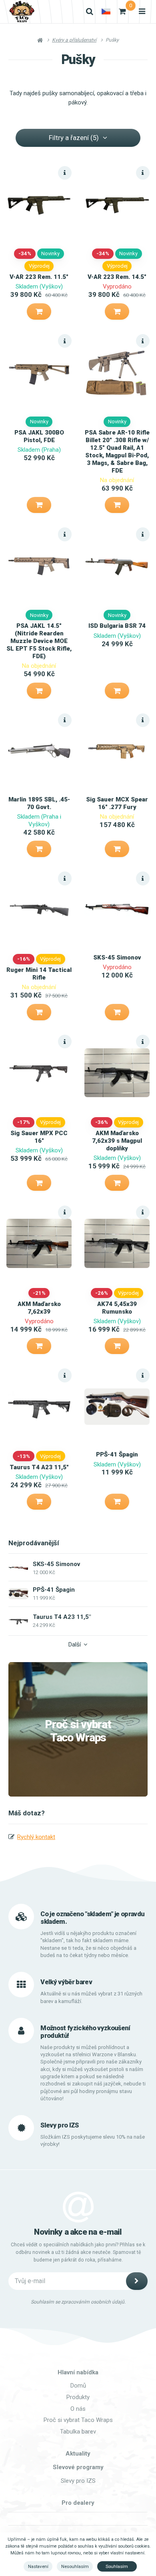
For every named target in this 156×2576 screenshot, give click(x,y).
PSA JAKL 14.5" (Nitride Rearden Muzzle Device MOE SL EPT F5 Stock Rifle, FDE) (39, 641)
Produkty (78, 2397)
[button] (39, 311)
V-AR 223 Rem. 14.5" (117, 277)
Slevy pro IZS (78, 2481)
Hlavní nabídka (78, 2372)
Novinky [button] (50, 253)
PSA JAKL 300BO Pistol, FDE (39, 436)
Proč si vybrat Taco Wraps (78, 1731)
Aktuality (78, 2454)
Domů (78, 2386)
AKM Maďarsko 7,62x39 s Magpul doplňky (117, 1141)
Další (75, 1645)
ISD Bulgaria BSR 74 (117, 626)
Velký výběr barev (66, 1982)
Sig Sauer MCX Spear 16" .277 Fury (117, 803)
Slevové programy (78, 2467)
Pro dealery (78, 2503)
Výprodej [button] (39, 266)
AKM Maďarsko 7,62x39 (39, 1308)
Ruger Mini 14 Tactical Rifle (39, 974)
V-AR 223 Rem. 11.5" (39, 277)
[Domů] (22, 12)
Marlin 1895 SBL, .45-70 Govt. (39, 803)
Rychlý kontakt (36, 1837)
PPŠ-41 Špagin (117, 1454)
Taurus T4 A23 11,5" (39, 1467)
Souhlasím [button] (117, 2566)
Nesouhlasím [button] (75, 2566)
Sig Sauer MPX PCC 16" (39, 1137)
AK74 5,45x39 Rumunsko (117, 1308)
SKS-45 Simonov (117, 957)
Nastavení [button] (38, 2566)
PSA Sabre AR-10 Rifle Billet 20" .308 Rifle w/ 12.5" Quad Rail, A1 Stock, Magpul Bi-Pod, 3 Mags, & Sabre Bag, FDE (117, 451)
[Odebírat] (137, 2281)
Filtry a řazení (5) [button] (74, 138)
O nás (78, 2409)
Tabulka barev (78, 2432)
